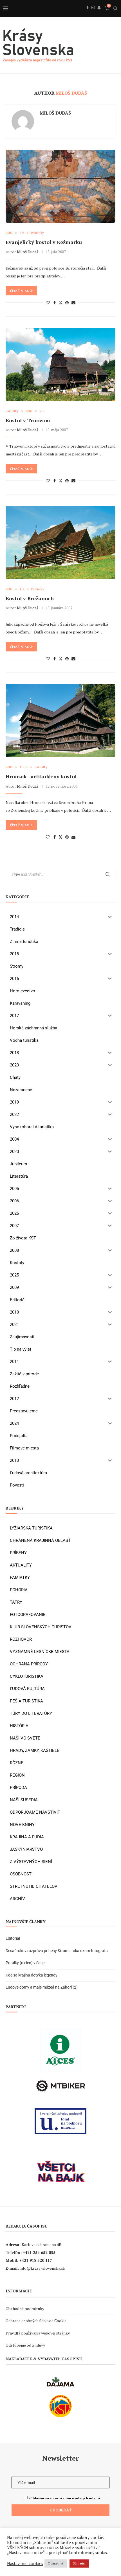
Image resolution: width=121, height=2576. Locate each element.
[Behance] (99, 14)
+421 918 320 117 (36, 2260)
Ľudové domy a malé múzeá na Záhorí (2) (42, 1987)
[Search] (115, 8)
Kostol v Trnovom (28, 420)
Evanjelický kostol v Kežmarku (44, 242)
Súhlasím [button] (79, 2563)
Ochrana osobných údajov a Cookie (36, 2321)
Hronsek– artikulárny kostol (41, 776)
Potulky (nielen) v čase (25, 1963)
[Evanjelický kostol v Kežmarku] (60, 186)
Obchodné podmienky (25, 2309)
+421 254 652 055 (39, 2252)
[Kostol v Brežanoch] (60, 542)
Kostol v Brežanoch (30, 598)
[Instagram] (93, 14)
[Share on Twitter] (60, 303)
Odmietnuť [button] (56, 2563)
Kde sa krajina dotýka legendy (32, 1975)
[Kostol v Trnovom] (60, 364)
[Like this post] (48, 303)
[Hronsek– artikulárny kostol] (60, 721)
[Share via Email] (73, 303)
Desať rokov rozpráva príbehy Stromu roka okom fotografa (57, 1951)
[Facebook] (88, 14)
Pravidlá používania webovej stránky (38, 2333)
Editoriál (13, 1938)
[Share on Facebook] (55, 303)
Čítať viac (19, 291)
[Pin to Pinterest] (67, 303)
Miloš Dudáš (55, 113)
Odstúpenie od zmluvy (25, 2345)
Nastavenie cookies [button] (25, 2564)
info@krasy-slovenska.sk (42, 2268)
